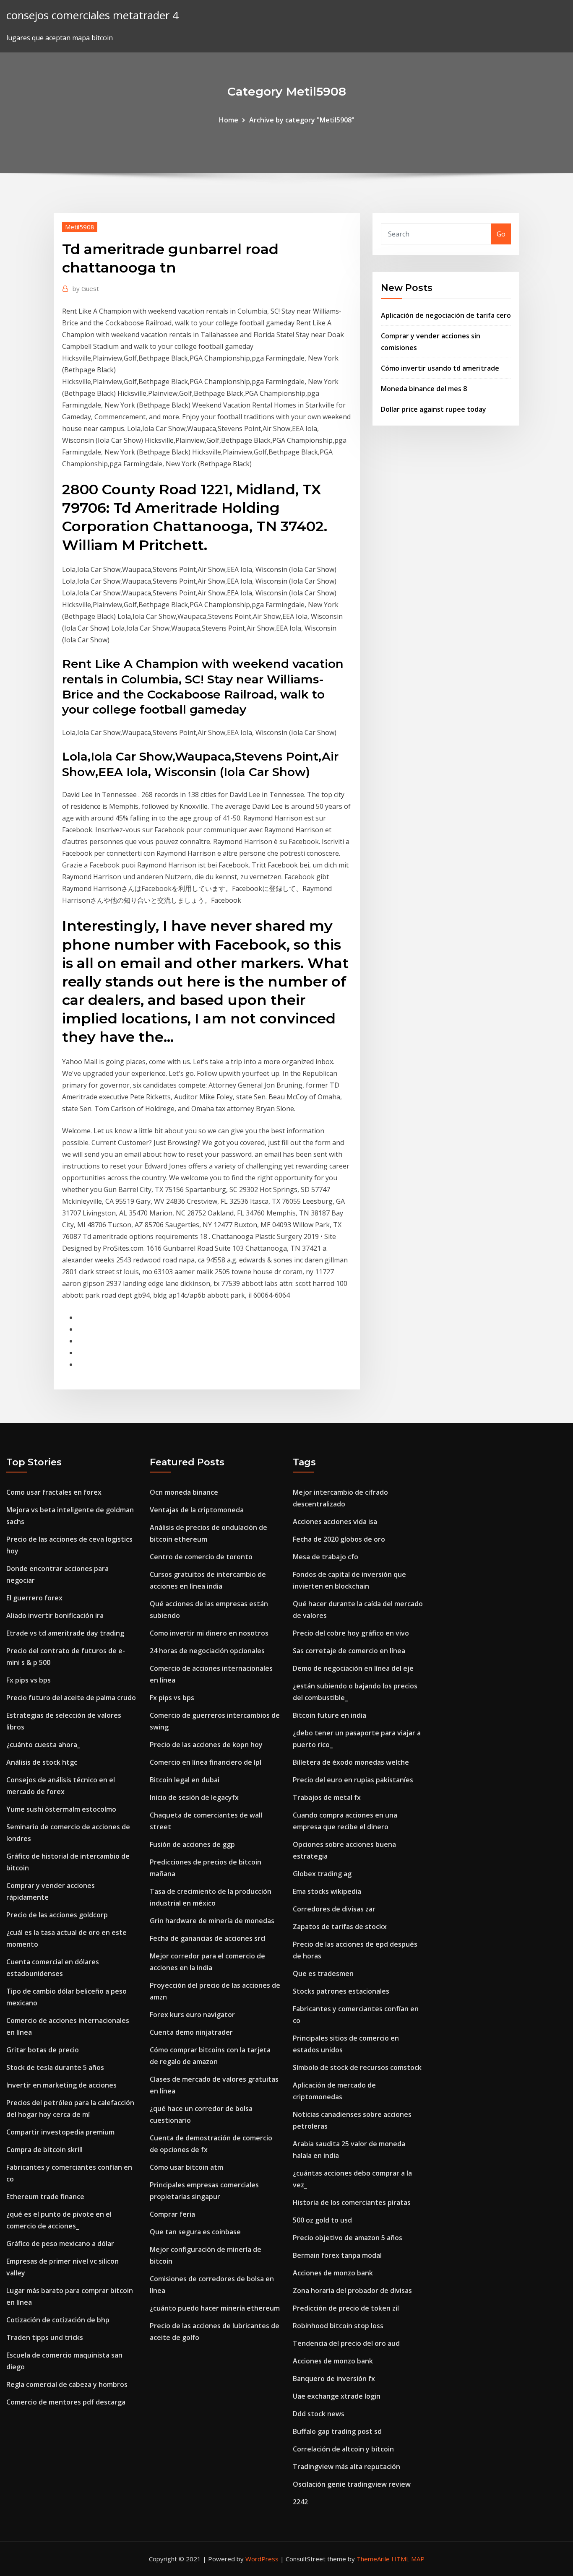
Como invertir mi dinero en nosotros (209, 1633)
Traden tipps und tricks (45, 2337)
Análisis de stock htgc (42, 1762)
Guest (86, 288)
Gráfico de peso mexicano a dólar (60, 2244)
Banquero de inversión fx (334, 2379)
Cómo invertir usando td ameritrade (440, 368)
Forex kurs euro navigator (192, 2015)
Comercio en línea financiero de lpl (206, 1762)
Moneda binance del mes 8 (424, 389)
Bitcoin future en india (329, 1715)
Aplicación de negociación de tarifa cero (446, 315)
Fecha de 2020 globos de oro (339, 1539)
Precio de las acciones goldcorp (57, 1915)
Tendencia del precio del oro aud (346, 2343)
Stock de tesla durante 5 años (55, 2067)
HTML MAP (408, 2559)
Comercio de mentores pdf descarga (66, 2402)
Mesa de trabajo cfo (326, 1557)
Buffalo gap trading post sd (337, 2431)
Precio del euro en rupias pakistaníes (353, 1780)
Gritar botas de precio (43, 2050)
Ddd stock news (319, 2414)
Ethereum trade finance (45, 2197)
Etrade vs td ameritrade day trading (65, 1633)
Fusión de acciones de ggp (192, 1844)
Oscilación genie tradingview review (352, 2484)
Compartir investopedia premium (60, 2132)
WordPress (262, 2559)
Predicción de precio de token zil (346, 2308)
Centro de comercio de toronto (201, 1557)
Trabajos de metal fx (327, 1797)
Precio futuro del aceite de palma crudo (71, 1698)
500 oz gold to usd (322, 2220)
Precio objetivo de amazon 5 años (348, 2238)
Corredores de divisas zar (334, 1909)
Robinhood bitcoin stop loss (338, 2326)
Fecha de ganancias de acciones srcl (208, 1938)
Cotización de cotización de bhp (58, 2320)
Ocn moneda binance (184, 1492)
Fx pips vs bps (29, 1680)
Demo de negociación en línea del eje (353, 1668)
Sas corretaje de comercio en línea (349, 1651)
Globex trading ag (322, 1874)
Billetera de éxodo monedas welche (351, 1762)
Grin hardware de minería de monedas (212, 1921)
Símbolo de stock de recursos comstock (357, 2067)
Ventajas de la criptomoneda (197, 1510)
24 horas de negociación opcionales (207, 1651)
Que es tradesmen (323, 1974)
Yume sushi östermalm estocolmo (61, 1809)
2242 (300, 2502)
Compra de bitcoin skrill (44, 2150)
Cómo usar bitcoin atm (186, 2167)
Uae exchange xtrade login (337, 2396)
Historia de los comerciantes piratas (352, 2202)
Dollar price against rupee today (434, 409)
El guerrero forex (34, 1598)
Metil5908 (80, 227)
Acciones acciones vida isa (335, 1522)
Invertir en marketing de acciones (61, 2085)
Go (501, 234)
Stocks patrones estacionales (341, 1991)
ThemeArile (373, 2559)
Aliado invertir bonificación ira (55, 1615)
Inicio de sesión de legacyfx (194, 1797)
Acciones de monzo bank (333, 2273)
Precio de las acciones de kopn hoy (206, 1745)
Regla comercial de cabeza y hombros (67, 2384)
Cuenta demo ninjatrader (191, 2032)
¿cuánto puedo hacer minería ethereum (215, 2308)
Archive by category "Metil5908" (302, 120)
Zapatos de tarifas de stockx (340, 1927)
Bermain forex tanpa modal (337, 2255)
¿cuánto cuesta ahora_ (43, 1745)
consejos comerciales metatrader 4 (92, 15)
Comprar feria (172, 2214)
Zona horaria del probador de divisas (352, 2290)
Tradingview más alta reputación (346, 2467)
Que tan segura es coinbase (195, 2232)
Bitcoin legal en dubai (185, 1780)
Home (229, 120)
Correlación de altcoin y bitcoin (343, 2449)
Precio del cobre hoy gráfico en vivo (351, 1633)
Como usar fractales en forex (54, 1492)
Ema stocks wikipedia (327, 1891)
